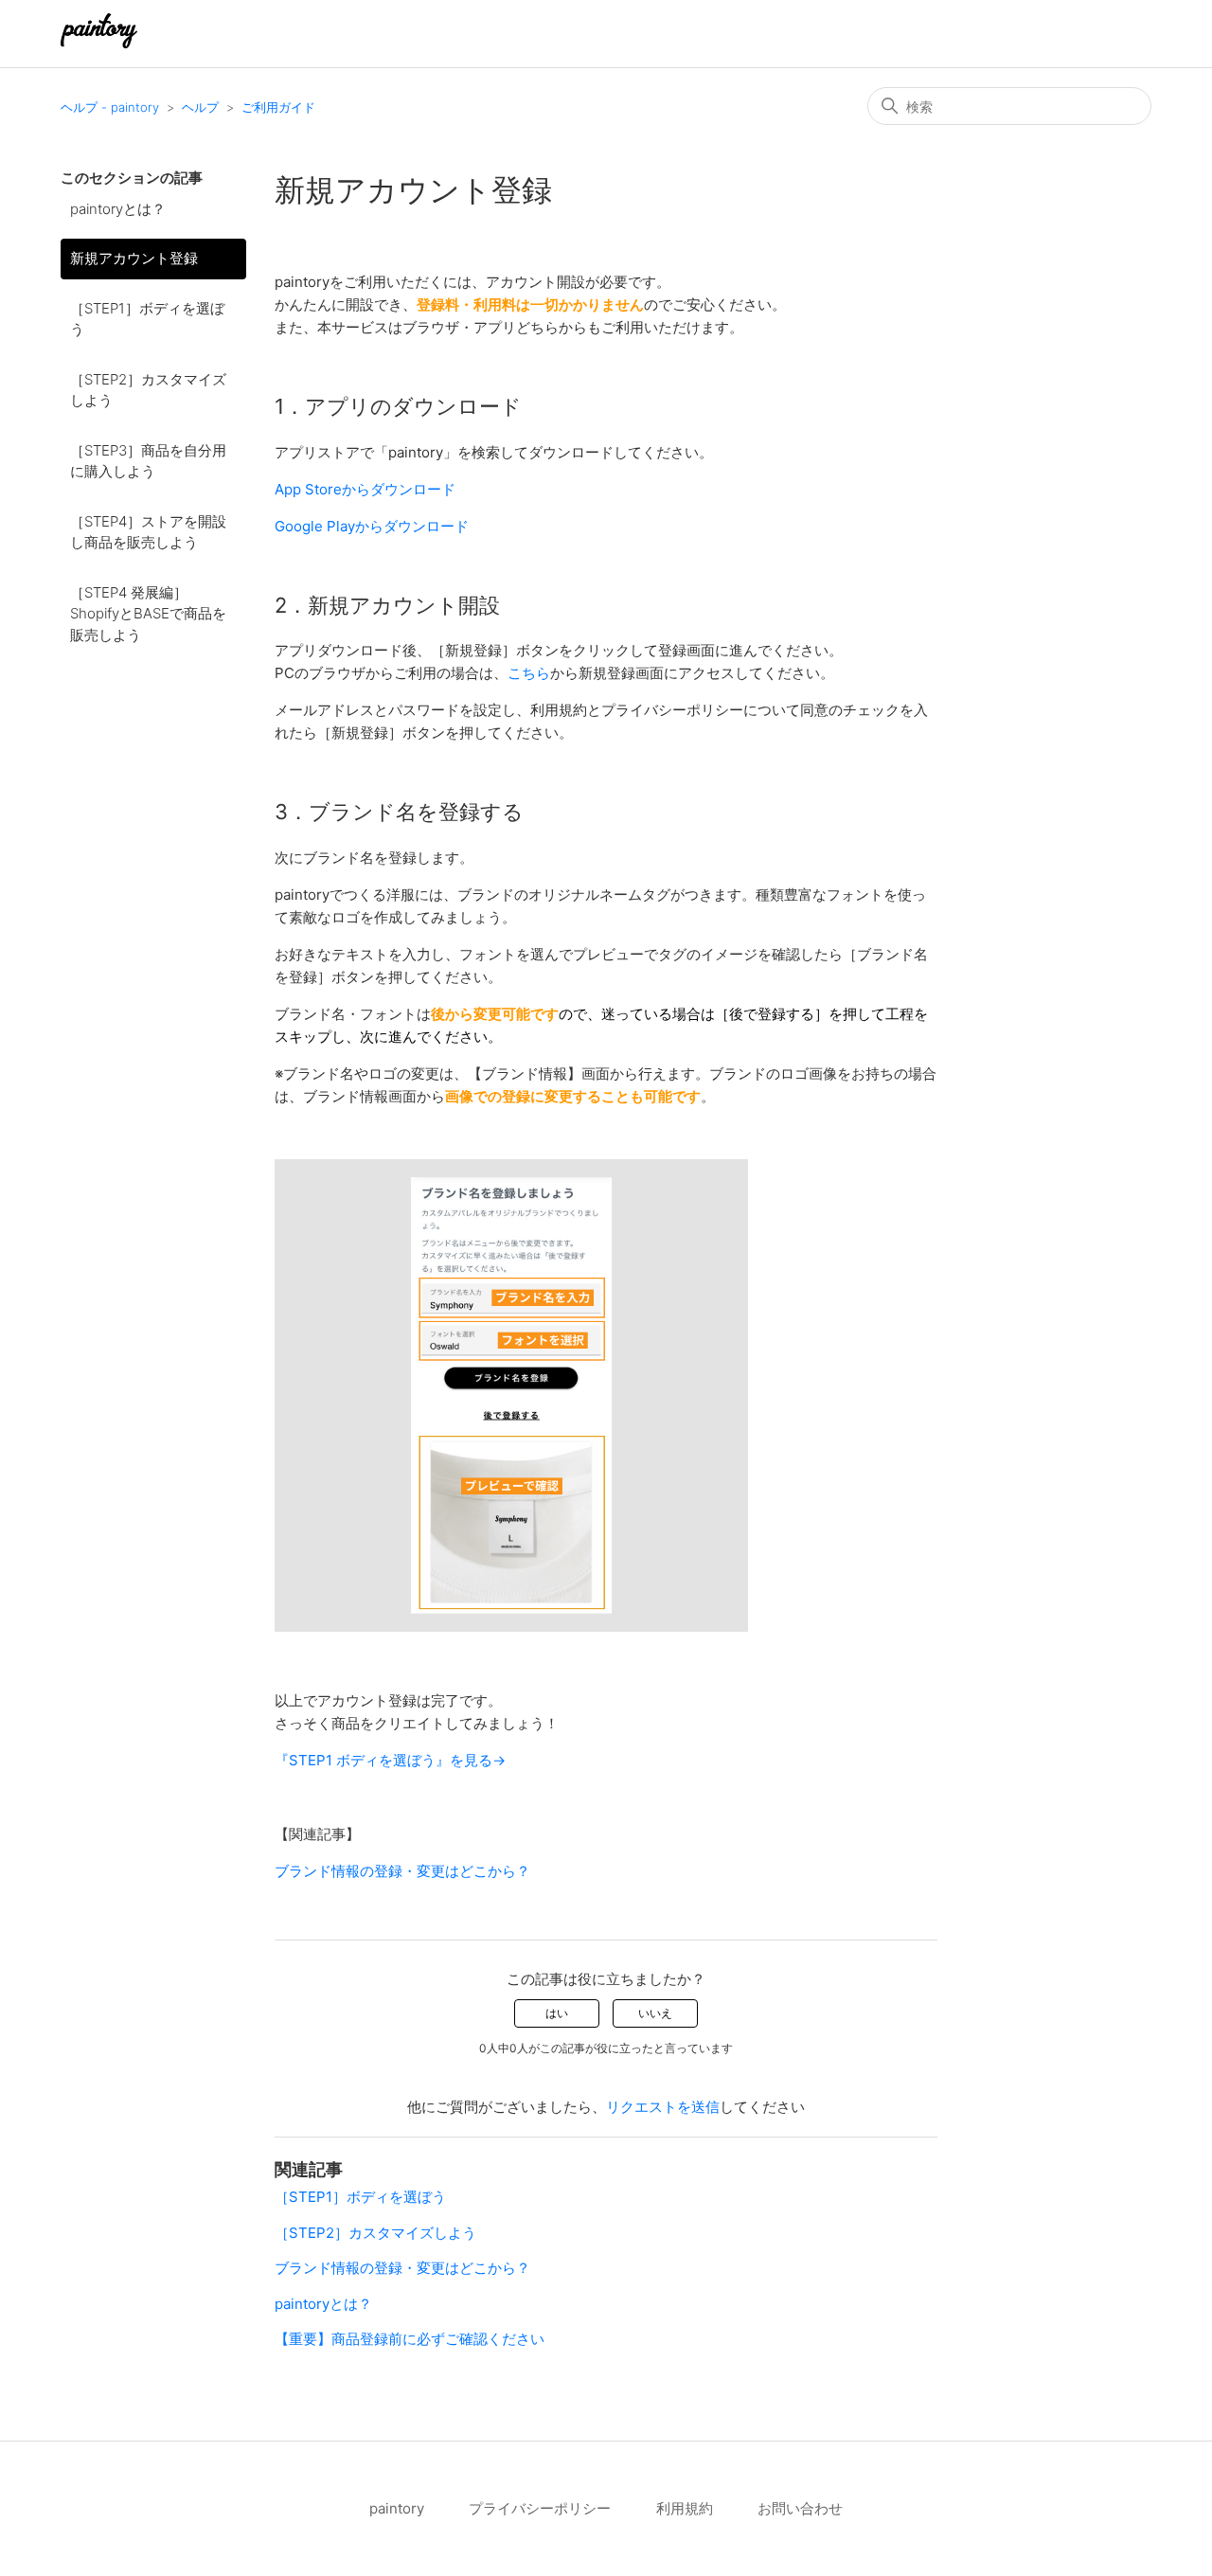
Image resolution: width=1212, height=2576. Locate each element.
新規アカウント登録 (134, 258)
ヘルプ (200, 107)
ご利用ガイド (278, 107)
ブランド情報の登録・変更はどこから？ (402, 1871)
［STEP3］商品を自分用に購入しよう (148, 461)
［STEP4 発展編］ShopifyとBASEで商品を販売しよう (148, 614)
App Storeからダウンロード (365, 489)
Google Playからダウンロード (372, 526)
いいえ (655, 2013)
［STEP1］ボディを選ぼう (147, 319)
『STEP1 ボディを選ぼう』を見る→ (390, 1760)
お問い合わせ (800, 2508)
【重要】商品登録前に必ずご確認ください (410, 2339)
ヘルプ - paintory (110, 107)
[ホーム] (99, 43)
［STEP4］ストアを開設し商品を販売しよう (148, 532)
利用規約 (685, 2508)
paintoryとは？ (118, 209)
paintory (397, 2508)
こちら (529, 673)
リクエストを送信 (663, 2107)
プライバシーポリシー (540, 2508)
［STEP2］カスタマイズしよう (148, 390)
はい (557, 2013)
